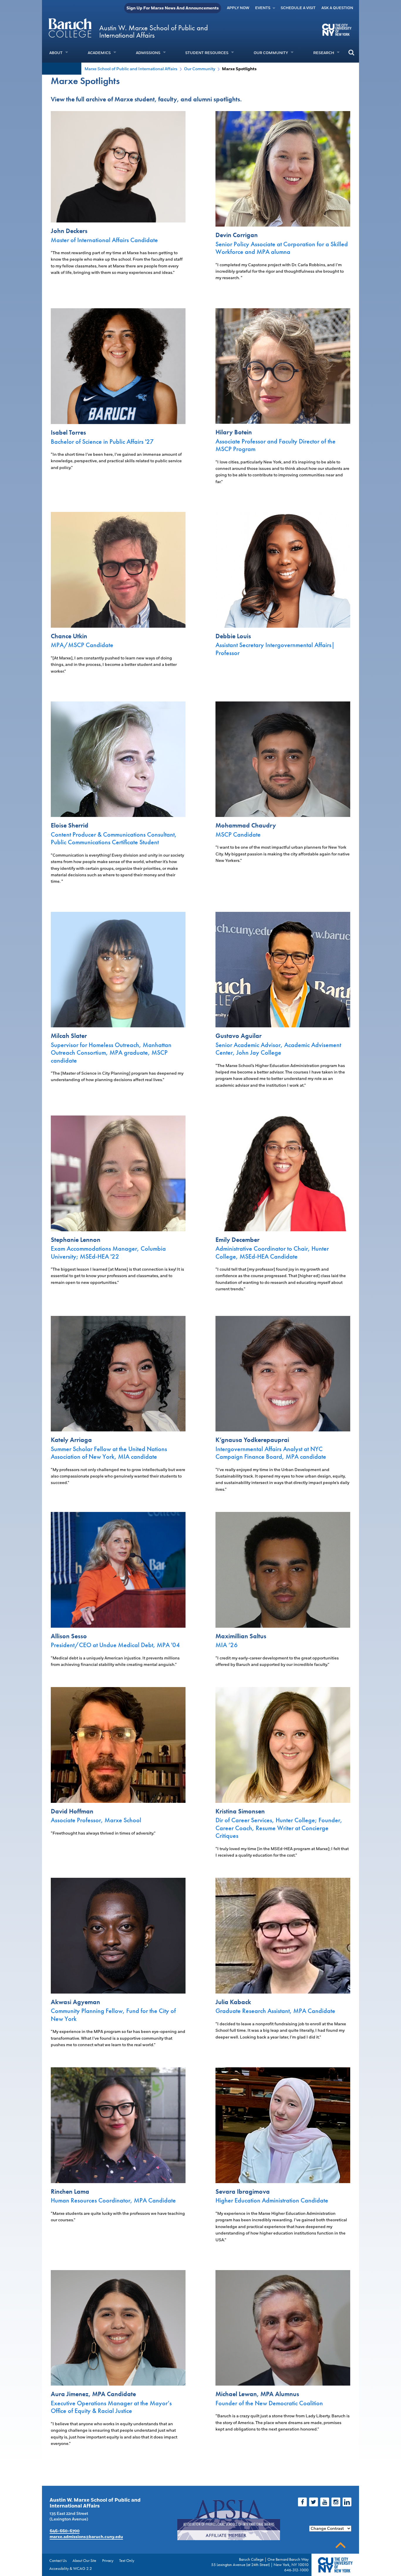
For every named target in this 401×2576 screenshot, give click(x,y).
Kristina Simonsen (240, 1811)
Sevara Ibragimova (243, 2191)
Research (324, 53)
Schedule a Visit (298, 8)
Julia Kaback (233, 2002)
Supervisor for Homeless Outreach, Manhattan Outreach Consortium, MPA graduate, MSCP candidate (111, 1053)
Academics (99, 53)
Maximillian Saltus (241, 1636)
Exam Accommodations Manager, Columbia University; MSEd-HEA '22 (108, 1252)
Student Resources (207, 53)
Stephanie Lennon (76, 1240)
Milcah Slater (69, 1036)
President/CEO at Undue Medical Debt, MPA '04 (115, 1645)
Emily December (237, 1240)
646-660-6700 (65, 2531)
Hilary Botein (234, 432)
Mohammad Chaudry (246, 825)
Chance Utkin (69, 636)
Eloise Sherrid (70, 825)
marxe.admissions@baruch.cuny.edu (86, 2537)
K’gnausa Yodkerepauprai (252, 1440)
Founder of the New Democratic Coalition (269, 2403)
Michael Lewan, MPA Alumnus (257, 2394)
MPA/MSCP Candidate (82, 645)
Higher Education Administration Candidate (272, 2200)
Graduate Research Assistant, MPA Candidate (275, 2011)
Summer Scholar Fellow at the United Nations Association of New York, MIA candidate (109, 1453)
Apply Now (238, 8)
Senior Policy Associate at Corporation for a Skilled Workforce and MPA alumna (282, 248)
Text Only (127, 2560)
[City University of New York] (337, 29)
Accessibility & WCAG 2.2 (71, 2568)
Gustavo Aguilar (239, 1036)
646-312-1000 (296, 2570)
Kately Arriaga (71, 1440)
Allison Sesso (69, 1636)
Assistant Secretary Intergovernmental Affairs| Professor (275, 649)
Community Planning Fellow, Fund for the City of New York (113, 2015)
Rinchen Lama (70, 2191)
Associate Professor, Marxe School (96, 1820)
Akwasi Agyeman (75, 2002)
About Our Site (84, 2560)
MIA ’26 (227, 1645)
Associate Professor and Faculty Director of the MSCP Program (276, 445)
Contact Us (58, 2560)
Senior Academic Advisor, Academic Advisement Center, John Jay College (278, 1049)
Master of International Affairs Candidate (104, 240)
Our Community (271, 53)
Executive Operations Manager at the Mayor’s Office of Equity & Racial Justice (111, 2407)
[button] (351, 52)
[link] (118, 219)
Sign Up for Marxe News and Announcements (173, 8)
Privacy (108, 2560)
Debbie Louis (233, 636)
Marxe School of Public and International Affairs (131, 69)
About (56, 53)
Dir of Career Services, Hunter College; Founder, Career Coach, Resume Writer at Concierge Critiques (279, 1828)
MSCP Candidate (238, 834)
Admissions (148, 53)
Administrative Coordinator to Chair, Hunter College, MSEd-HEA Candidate (272, 1252)
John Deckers (69, 231)
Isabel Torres (68, 432)
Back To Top (341, 2545)
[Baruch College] (70, 28)
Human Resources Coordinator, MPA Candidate (113, 2200)
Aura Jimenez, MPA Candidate (93, 2394)
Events (263, 8)
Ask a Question (337, 8)
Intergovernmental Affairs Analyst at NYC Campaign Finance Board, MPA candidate (271, 1453)
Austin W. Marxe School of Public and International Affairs (154, 31)
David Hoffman (72, 1811)
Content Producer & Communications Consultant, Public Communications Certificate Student (114, 838)
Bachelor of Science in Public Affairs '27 (102, 442)
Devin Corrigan (237, 235)
